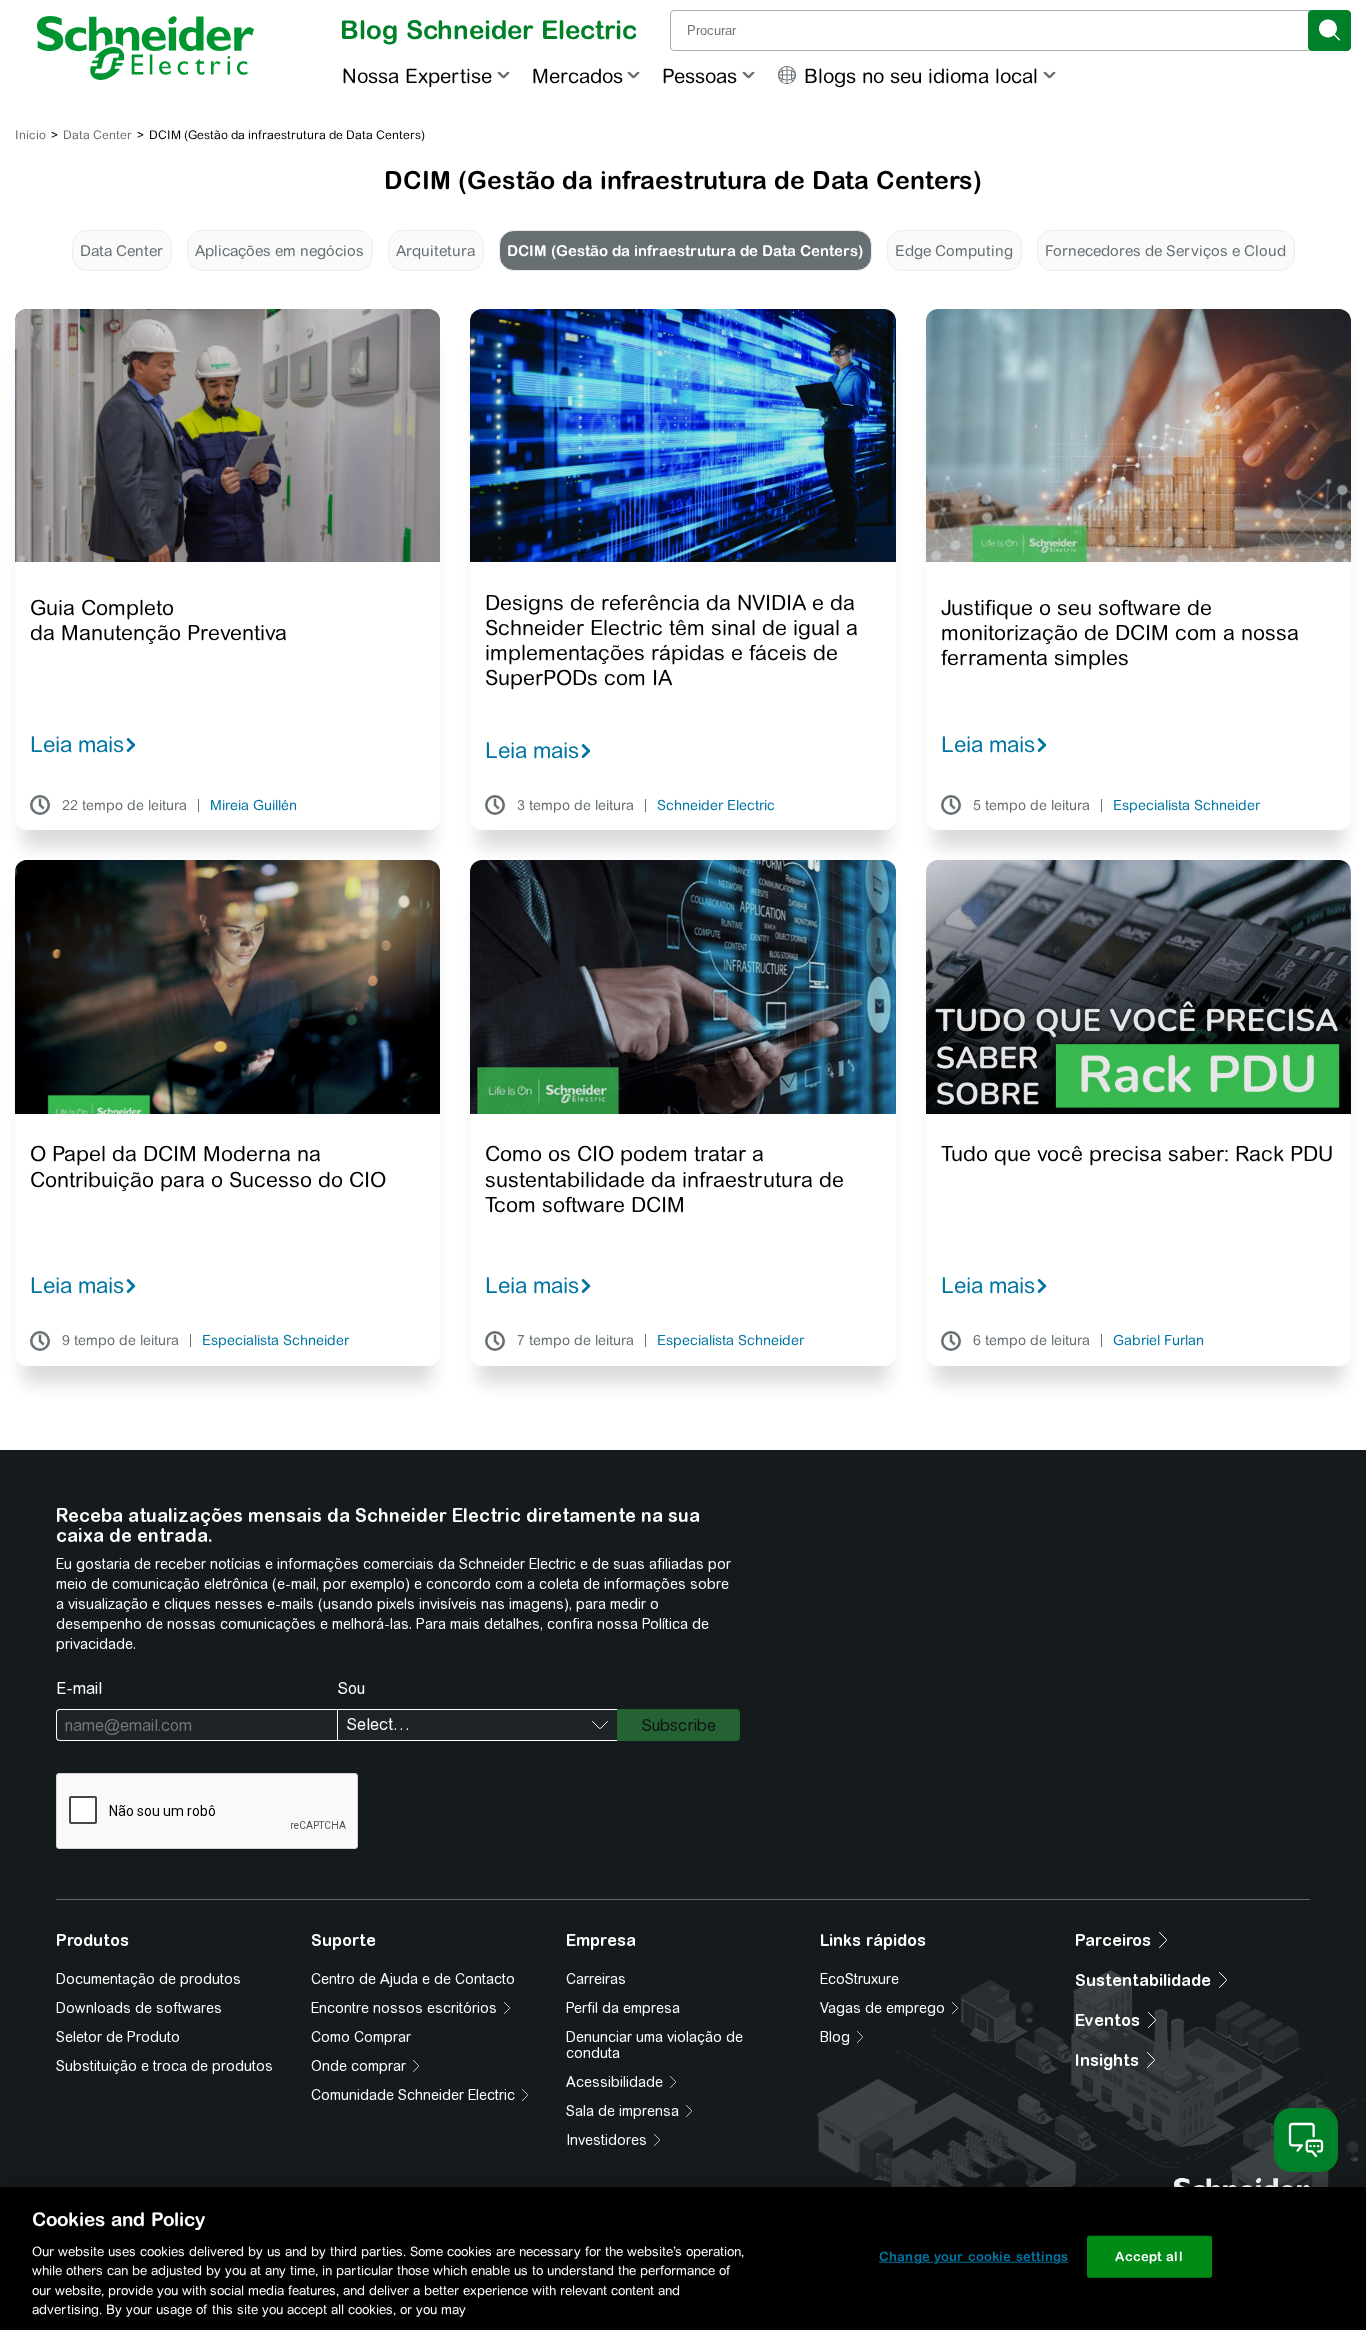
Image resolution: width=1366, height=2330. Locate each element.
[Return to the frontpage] (145, 48)
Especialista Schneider (1186, 806)
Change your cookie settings (974, 2256)
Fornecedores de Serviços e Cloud (1165, 250)
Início (30, 135)
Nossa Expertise (417, 75)
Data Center (97, 135)
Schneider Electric (716, 806)
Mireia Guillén (253, 806)
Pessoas (699, 75)
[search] (1329, 30)
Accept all (1148, 2256)
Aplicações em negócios (279, 250)
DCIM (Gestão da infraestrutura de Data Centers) (685, 250)
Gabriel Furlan (1158, 1341)
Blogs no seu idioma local (921, 75)
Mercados (577, 75)
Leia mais (77, 744)
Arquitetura (435, 250)
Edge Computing (954, 250)
